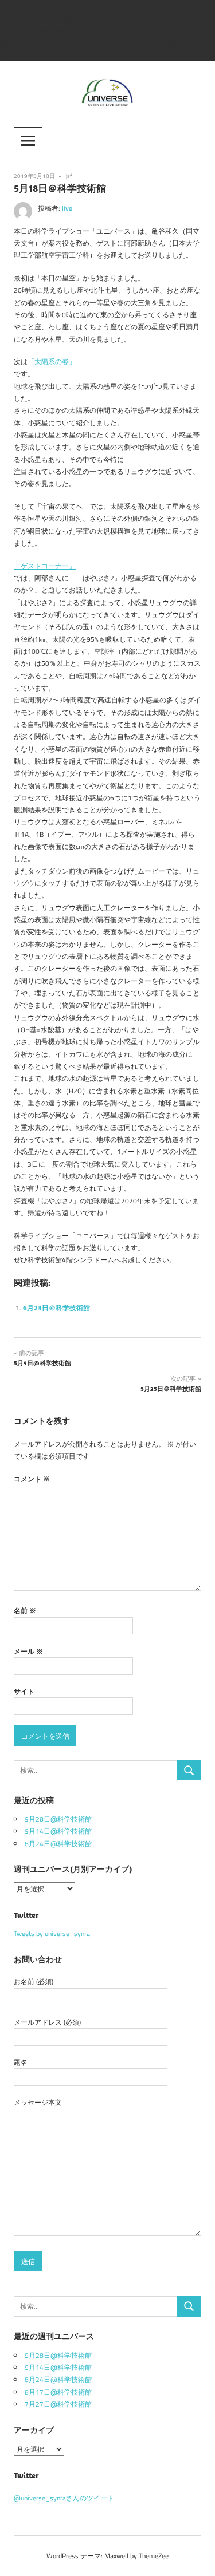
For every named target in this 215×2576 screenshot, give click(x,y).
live (67, 208)
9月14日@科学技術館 (58, 1831)
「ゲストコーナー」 (45, 566)
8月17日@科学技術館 (58, 2392)
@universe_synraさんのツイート (64, 2498)
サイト (24, 1691)
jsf (69, 176)
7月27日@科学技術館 (58, 2404)
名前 (25, 1611)
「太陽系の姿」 (52, 361)
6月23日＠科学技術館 (56, 1308)
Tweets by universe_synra (52, 1933)
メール (28, 1651)
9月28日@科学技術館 (58, 1819)
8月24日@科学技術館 (58, 1844)
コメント (32, 1479)
